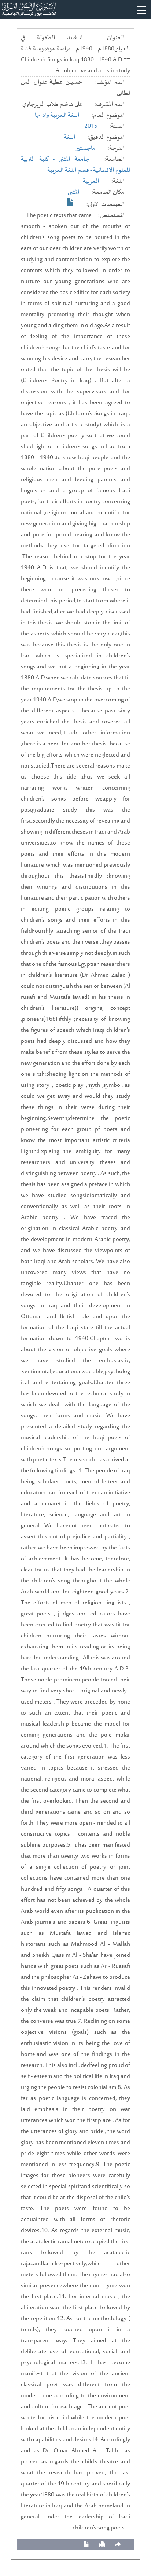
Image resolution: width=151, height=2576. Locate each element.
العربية (91, 181)
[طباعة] (102, 2545)
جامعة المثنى (74, 159)
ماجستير (86, 148)
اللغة (70, 137)
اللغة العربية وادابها (57, 115)
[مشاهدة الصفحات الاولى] (70, 202)
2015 (91, 126)
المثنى (74, 192)
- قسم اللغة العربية (70, 170)
